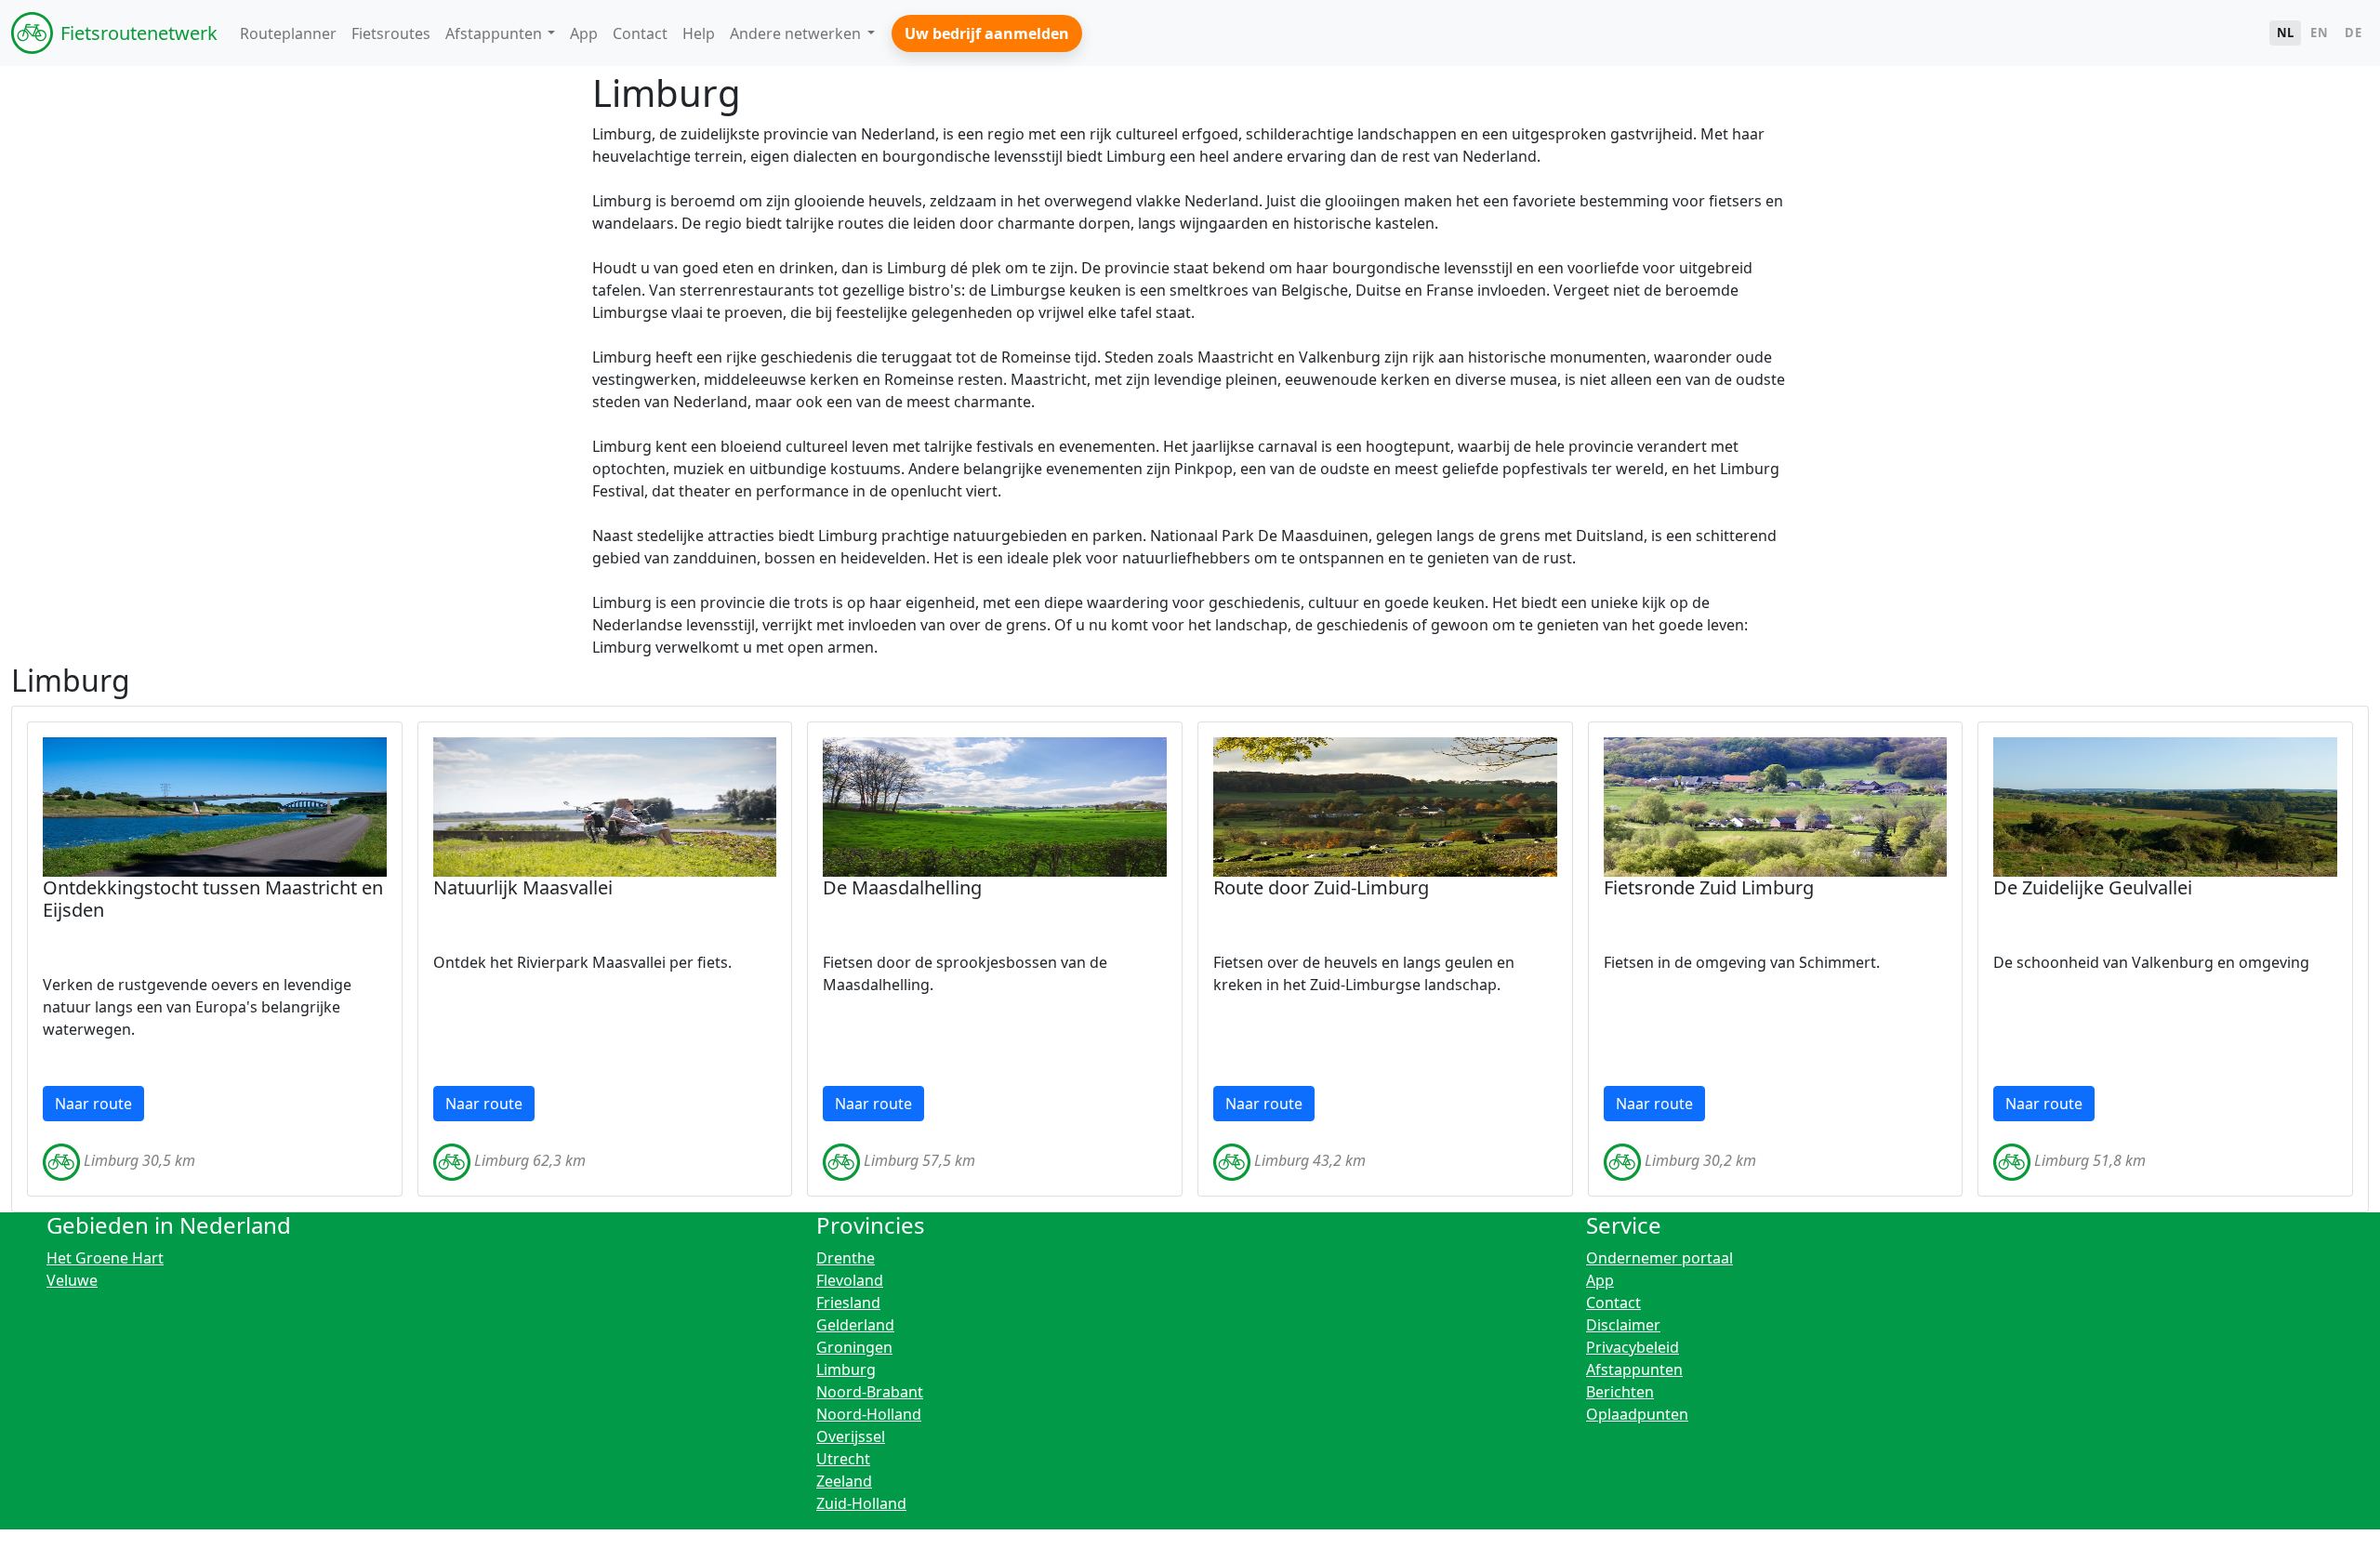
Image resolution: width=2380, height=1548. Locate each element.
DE (2353, 33)
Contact (1613, 1303)
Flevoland (850, 1280)
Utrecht (843, 1459)
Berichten (1620, 1392)
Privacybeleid (1633, 1347)
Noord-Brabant (870, 1392)
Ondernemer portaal (1659, 1258)
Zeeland (844, 1481)
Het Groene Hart (105, 1258)
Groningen (854, 1347)
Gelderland (855, 1325)
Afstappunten (1634, 1369)
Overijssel (851, 1436)
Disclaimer (1623, 1325)
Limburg (846, 1369)
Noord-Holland (869, 1414)
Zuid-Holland (861, 1503)
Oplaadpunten (1637, 1414)
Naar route (93, 1104)
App (1600, 1280)
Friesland (848, 1303)
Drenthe (846, 1258)
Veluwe (72, 1280)
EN (2319, 33)
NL (2286, 33)
